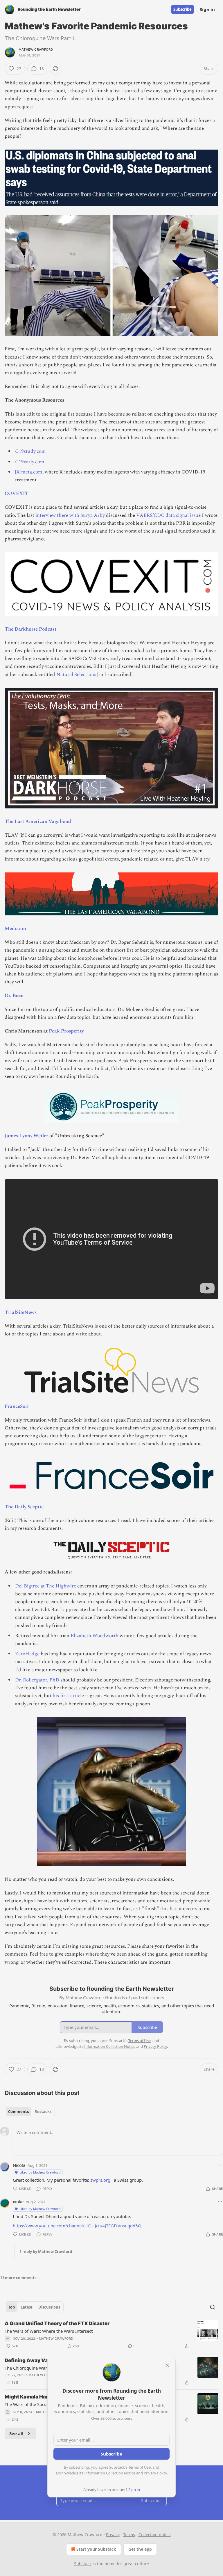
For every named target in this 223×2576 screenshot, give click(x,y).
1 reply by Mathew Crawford (46, 2252)
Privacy (113, 2535)
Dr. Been (14, 996)
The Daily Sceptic (24, 1507)
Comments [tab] (18, 2112)
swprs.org (100, 2180)
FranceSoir (17, 1406)
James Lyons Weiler (26, 1136)
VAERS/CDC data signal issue (168, 515)
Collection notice (155, 2535)
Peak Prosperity (66, 1031)
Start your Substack (96, 2549)
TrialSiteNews (21, 1312)
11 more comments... (20, 2278)
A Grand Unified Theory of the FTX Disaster (57, 2323)
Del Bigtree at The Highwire (46, 1586)
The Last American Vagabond (38, 822)
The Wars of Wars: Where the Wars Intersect (49, 2331)
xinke (18, 2201)
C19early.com (30, 462)
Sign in (207, 9)
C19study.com (30, 451)
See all (16, 2433)
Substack (83, 2564)
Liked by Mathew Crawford (40, 2172)
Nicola (19, 2165)
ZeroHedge (27, 1654)
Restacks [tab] (43, 2112)
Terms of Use (140, 2467)
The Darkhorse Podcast (30, 629)
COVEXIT (17, 494)
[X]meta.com (29, 472)
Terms (129, 2535)
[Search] (213, 2307)
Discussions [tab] (49, 2307)
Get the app (140, 2549)
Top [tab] (11, 2307)
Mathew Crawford (36, 49)
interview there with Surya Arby (70, 515)
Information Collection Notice (110, 2473)
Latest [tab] (27, 2307)
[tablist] (30, 2112)
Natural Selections (76, 675)
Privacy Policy (155, 2473)
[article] (111, 2335)
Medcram (15, 929)
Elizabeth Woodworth (95, 1636)
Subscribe (182, 9)
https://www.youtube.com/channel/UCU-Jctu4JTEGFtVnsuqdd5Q (77, 2226)
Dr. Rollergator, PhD (37, 1680)
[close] (167, 2365)
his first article (68, 1696)
